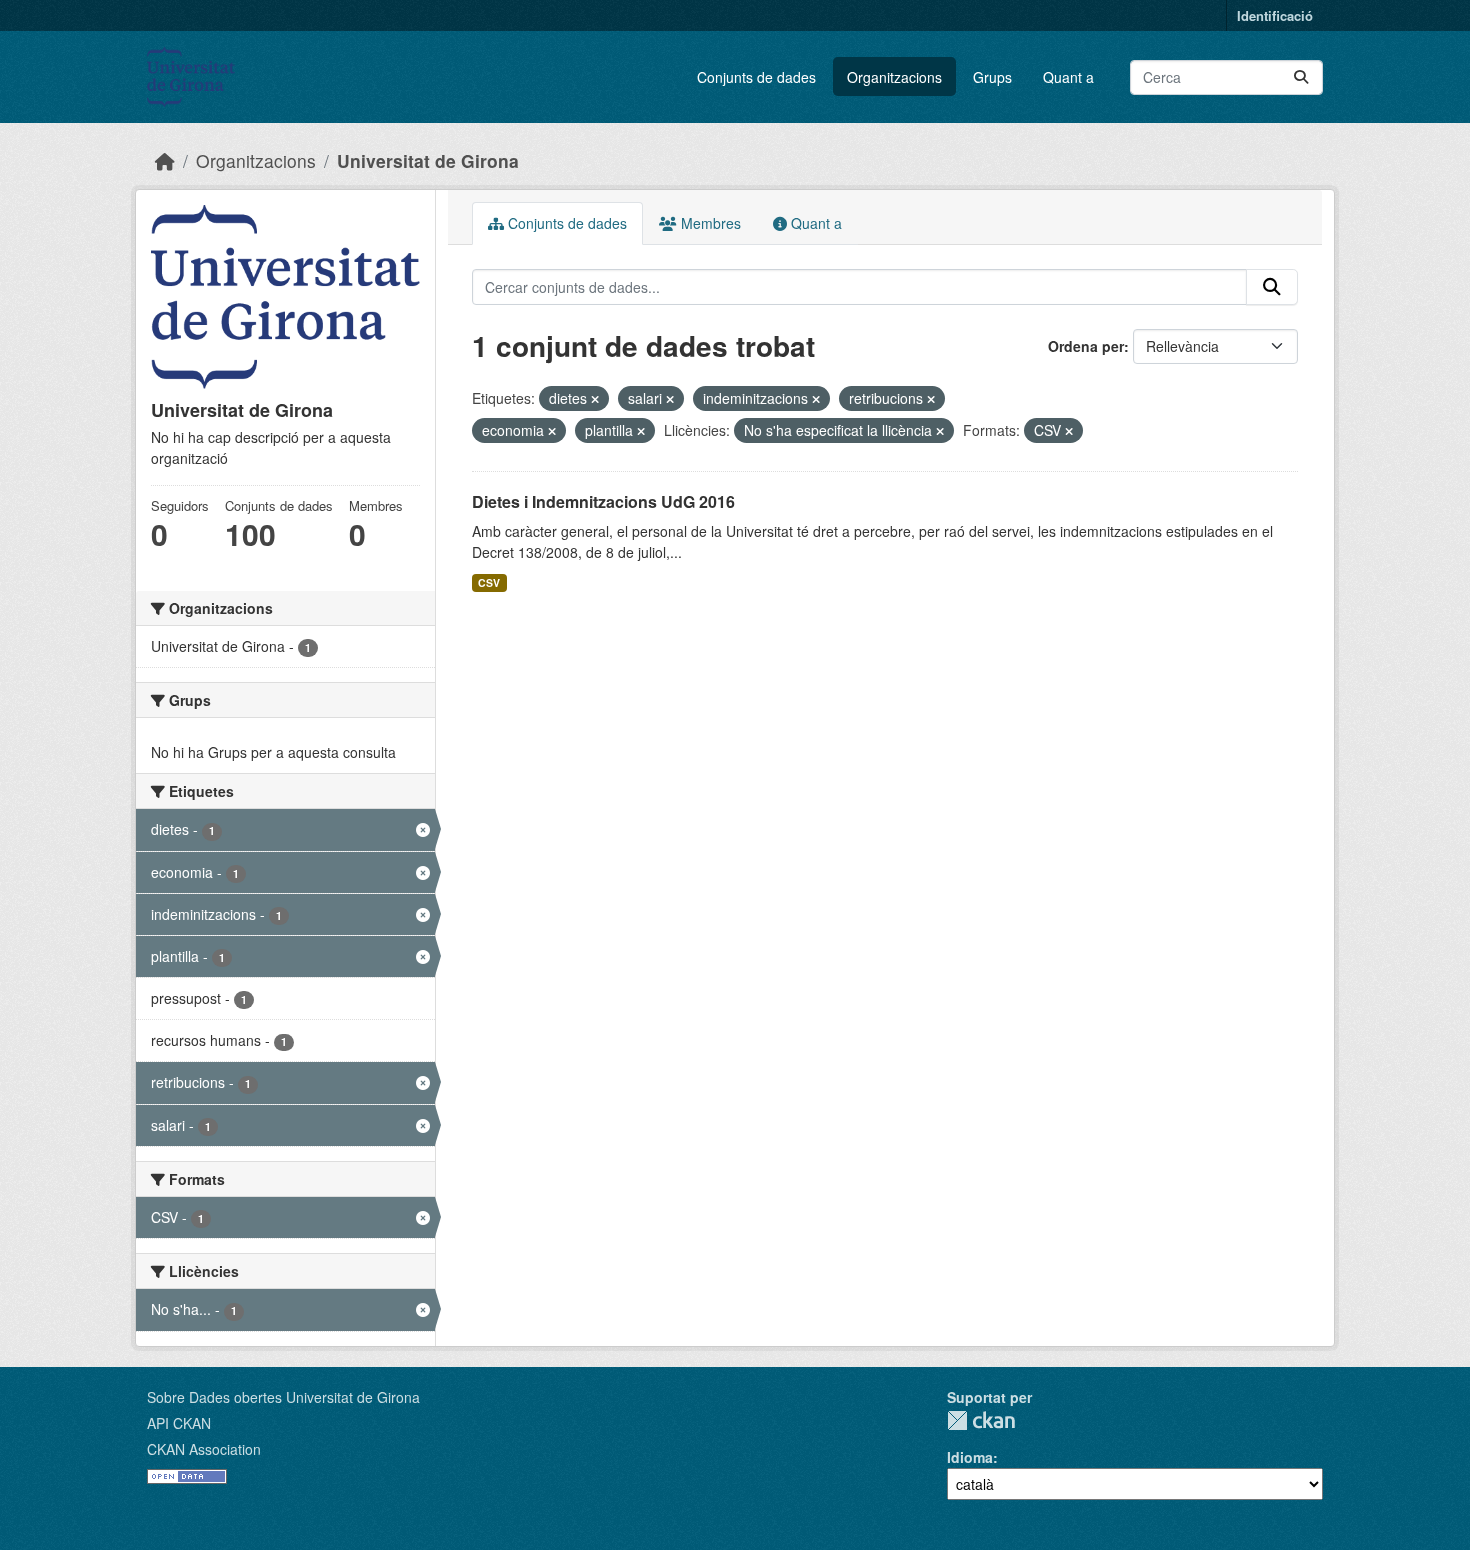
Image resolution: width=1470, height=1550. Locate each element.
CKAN (981, 1420)
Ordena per (1086, 346)
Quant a (1068, 77)
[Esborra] (595, 399)
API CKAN (179, 1423)
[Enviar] (1301, 77)
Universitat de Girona (428, 160)
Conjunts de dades (756, 77)
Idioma (970, 1457)
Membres (709, 223)
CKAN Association (204, 1449)
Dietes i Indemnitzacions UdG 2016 (603, 501)
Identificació (1275, 15)
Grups (992, 77)
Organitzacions (894, 77)
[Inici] (165, 160)
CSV (489, 582)
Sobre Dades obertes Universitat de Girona (283, 1397)
